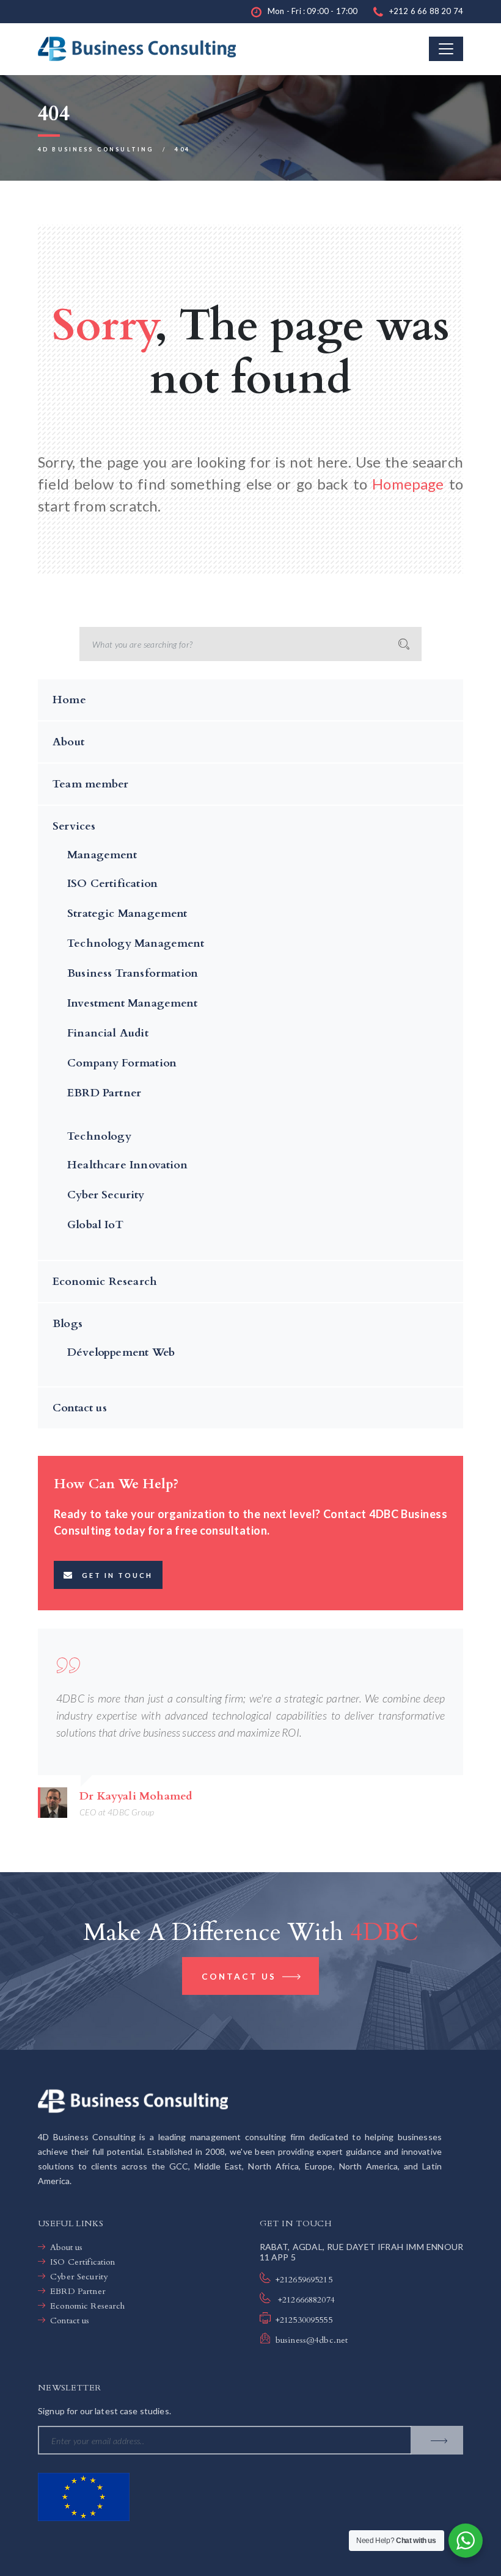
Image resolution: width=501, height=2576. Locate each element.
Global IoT (95, 1225)
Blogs (68, 1324)
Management (102, 855)
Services (74, 826)
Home (69, 700)
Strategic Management (127, 914)
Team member (90, 784)
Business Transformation (133, 973)
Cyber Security (106, 1195)
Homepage (408, 484)
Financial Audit (108, 1033)
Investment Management (132, 1003)
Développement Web (121, 1352)
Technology (99, 1136)
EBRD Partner (104, 1093)
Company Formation (122, 1063)
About (68, 742)
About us (66, 2247)
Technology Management (136, 943)
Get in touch (117, 1575)
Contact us (80, 1408)
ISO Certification (112, 884)
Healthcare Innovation (127, 1165)
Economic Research (105, 1282)
